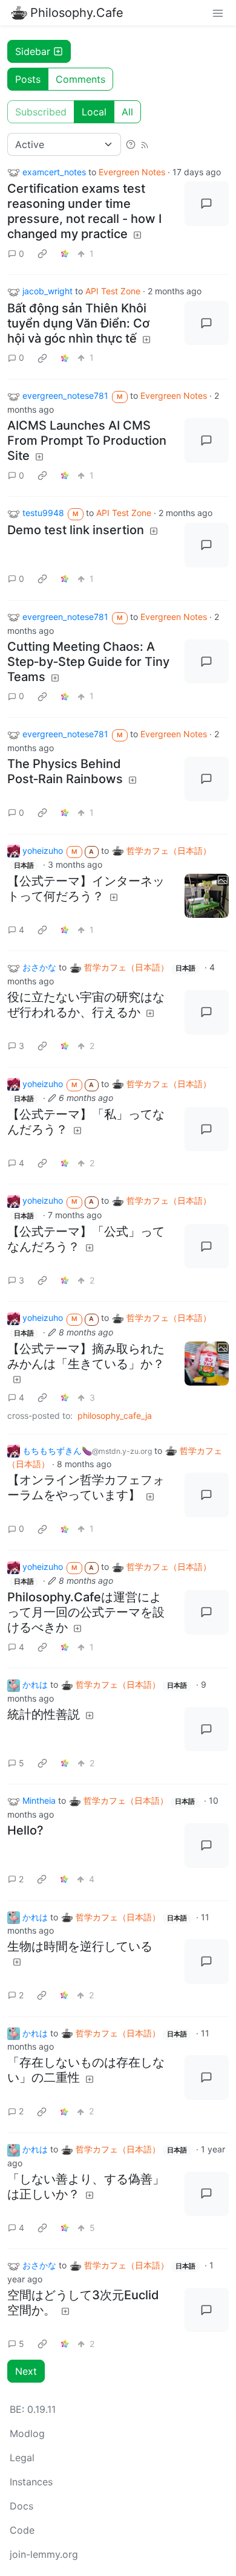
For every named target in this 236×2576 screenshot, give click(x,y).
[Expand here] (207, 896)
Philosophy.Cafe (77, 13)
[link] (42, 253)
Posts (28, 79)
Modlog (27, 2433)
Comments (80, 79)
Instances (31, 2482)
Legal (22, 2458)
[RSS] (145, 144)
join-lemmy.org (44, 2554)
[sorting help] (131, 144)
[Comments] (207, 204)
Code (22, 2530)
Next (26, 2371)
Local (94, 112)
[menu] (218, 13)
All (127, 112)
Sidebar (33, 51)
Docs (21, 2506)
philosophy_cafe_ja (115, 1416)
